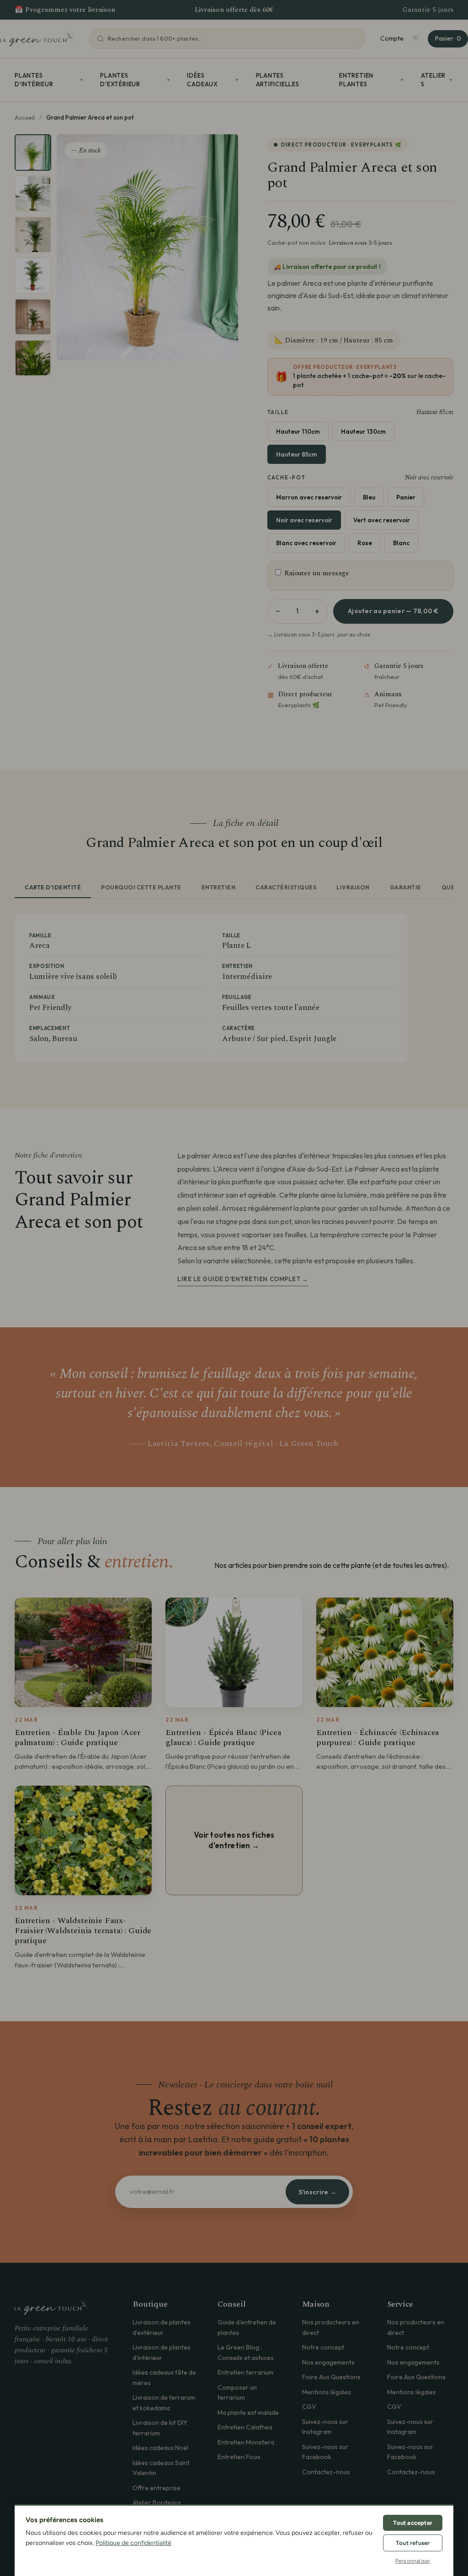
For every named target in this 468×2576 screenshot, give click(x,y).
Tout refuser (413, 2543)
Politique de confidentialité (133, 2543)
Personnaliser (413, 2561)
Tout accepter (413, 2523)
